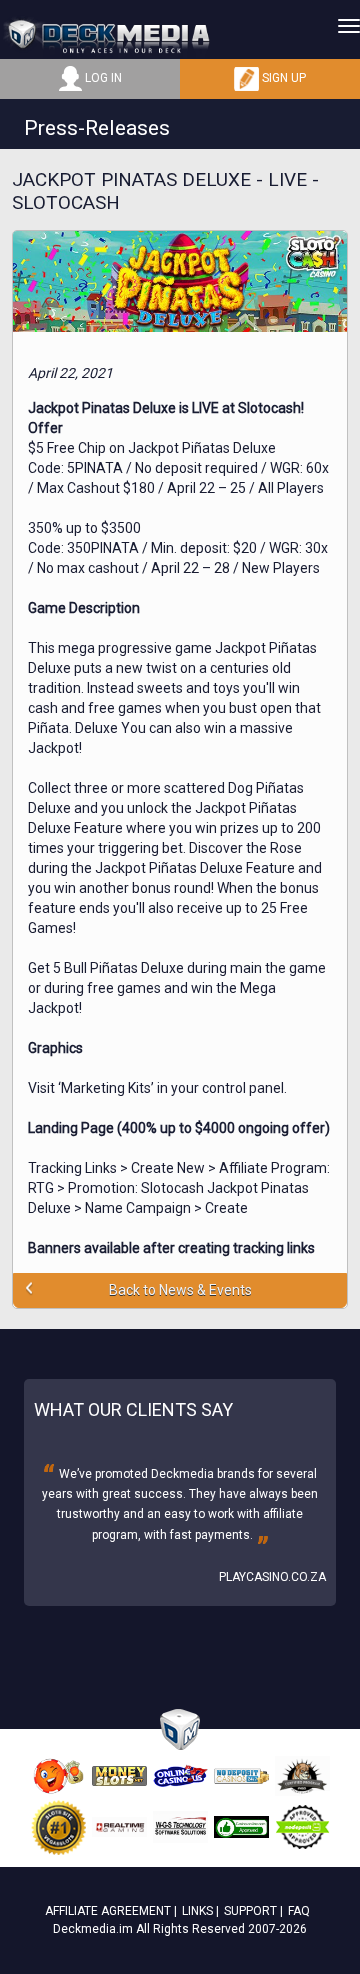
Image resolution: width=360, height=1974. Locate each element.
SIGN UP (282, 78)
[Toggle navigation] (349, 26)
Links (197, 1911)
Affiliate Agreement (108, 1911)
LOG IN (102, 78)
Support (250, 1911)
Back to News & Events (180, 1290)
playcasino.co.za (272, 1577)
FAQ (299, 1911)
